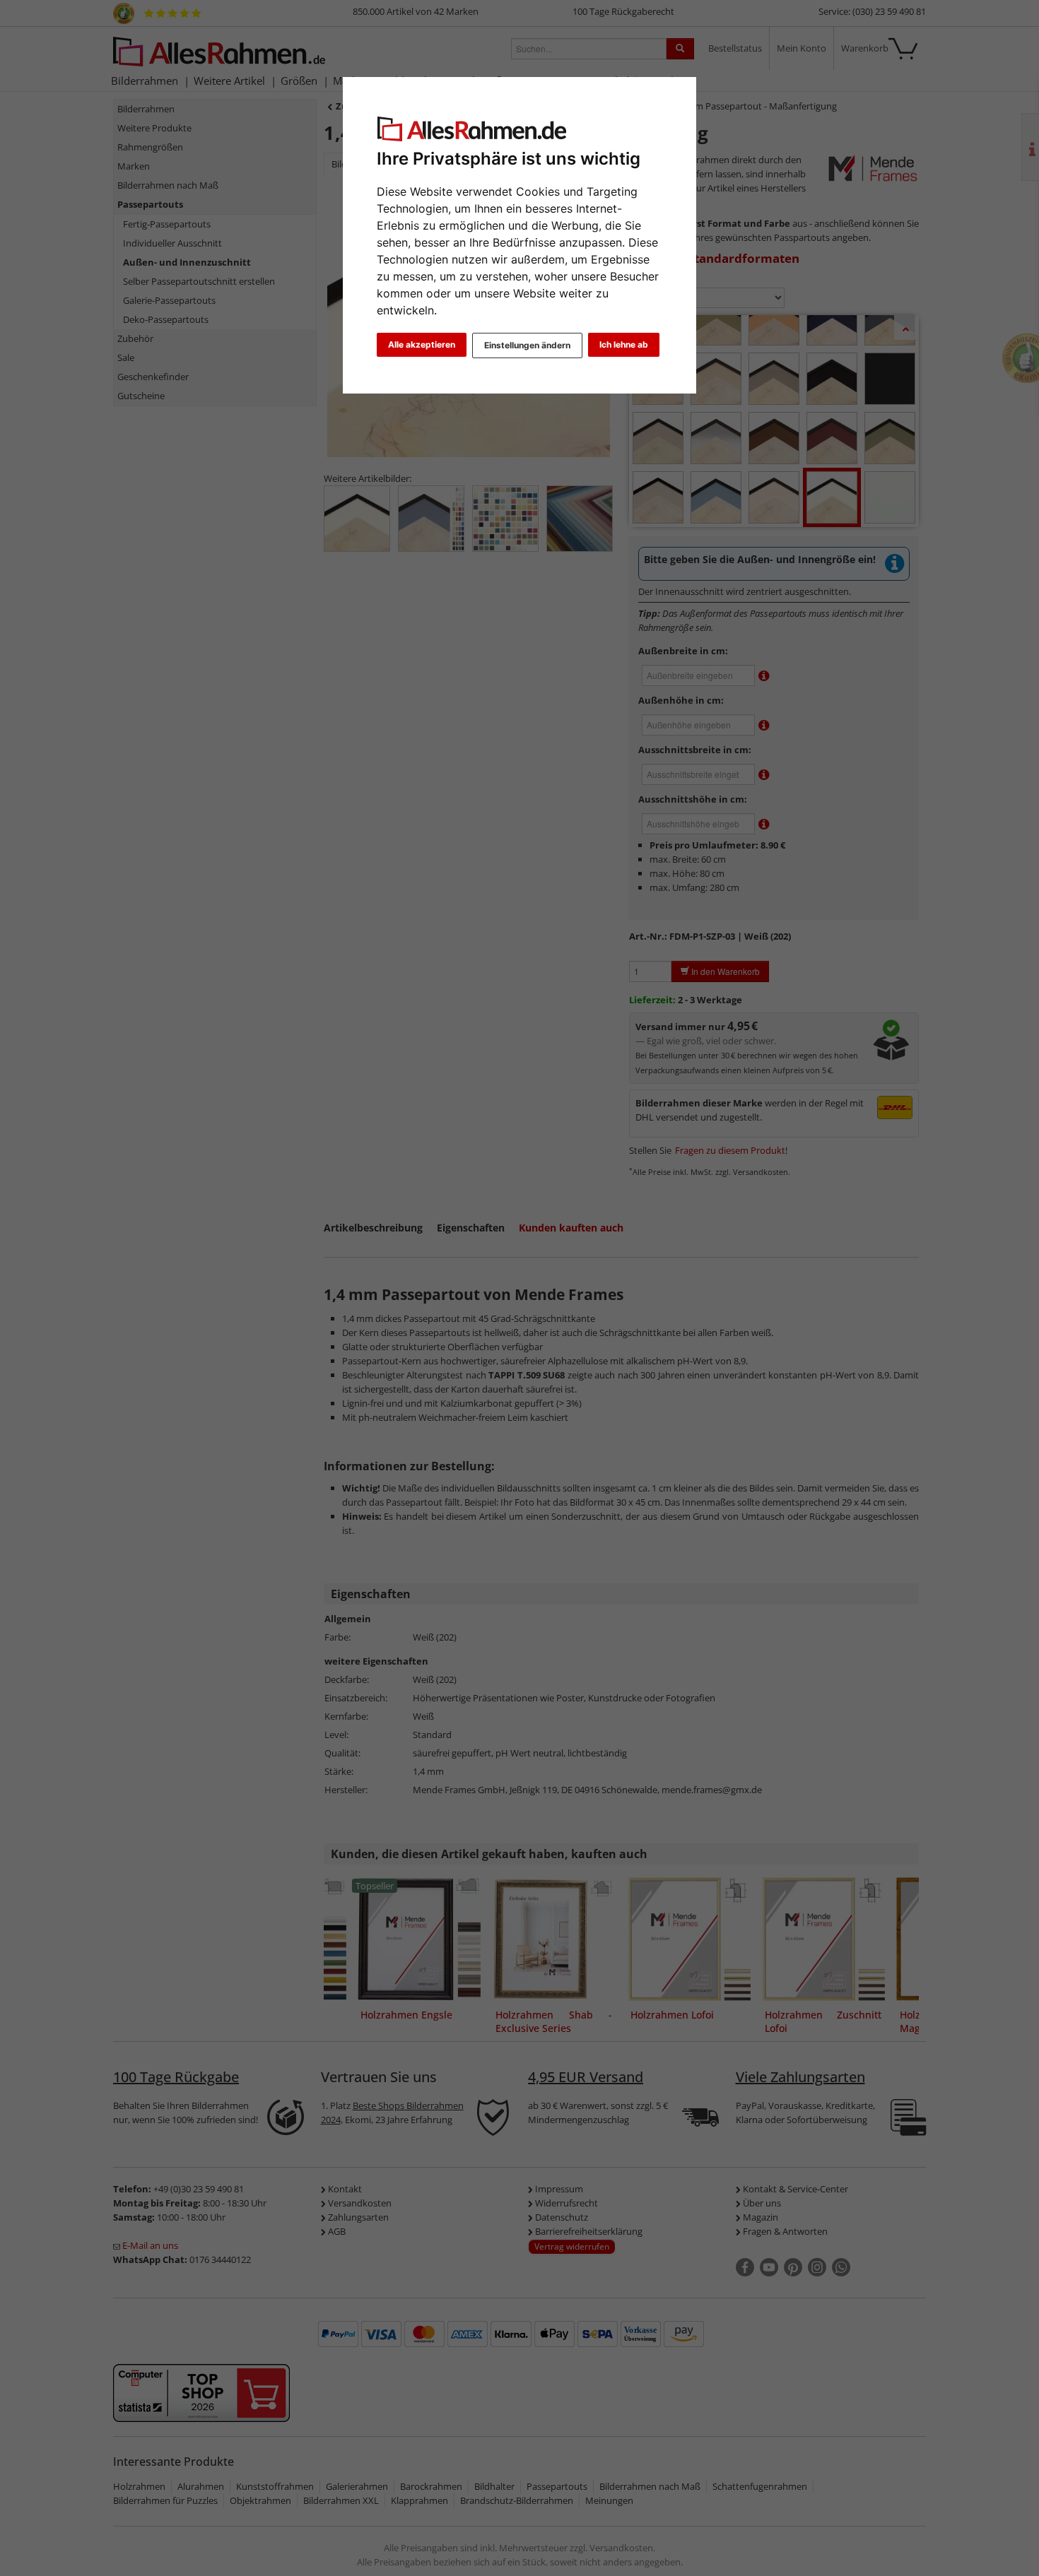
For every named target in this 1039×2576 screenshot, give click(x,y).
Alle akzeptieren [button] (422, 344)
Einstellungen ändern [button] (527, 345)
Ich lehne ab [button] (624, 344)
